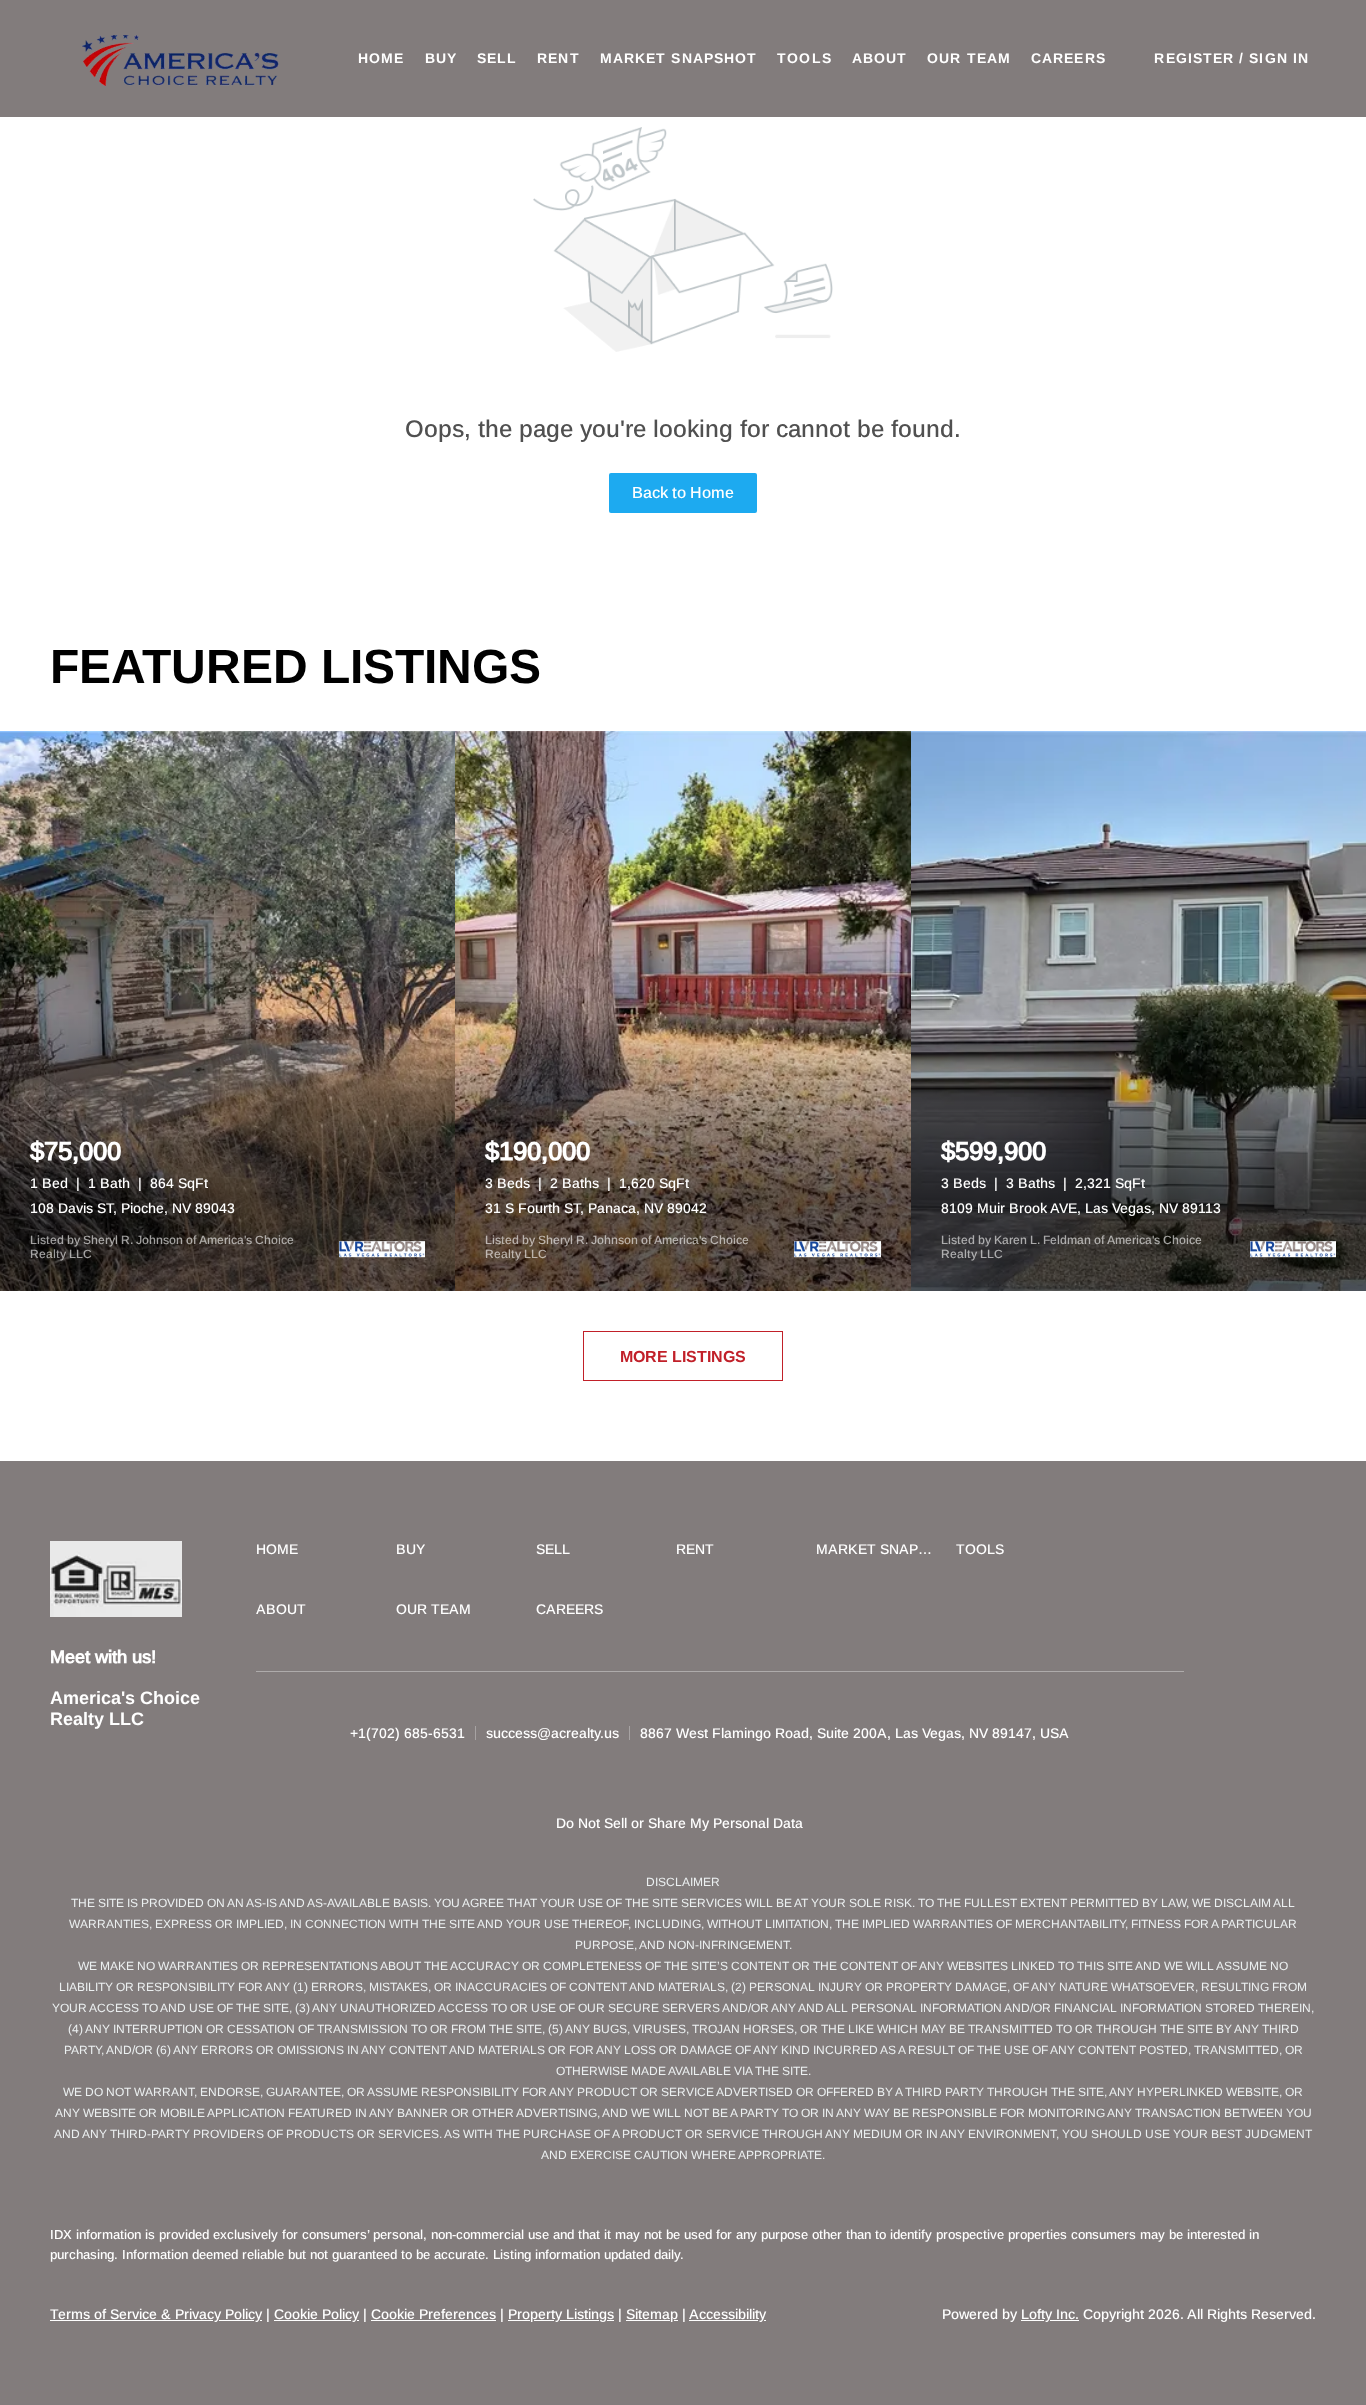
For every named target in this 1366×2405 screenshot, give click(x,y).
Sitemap (652, 2314)
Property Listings (561, 2314)
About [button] (880, 58)
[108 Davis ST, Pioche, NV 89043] (227, 1011)
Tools (804, 58)
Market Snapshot (679, 58)
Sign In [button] (1279, 58)
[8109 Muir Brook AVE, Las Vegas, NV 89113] (1138, 1011)
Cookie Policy (316, 2314)
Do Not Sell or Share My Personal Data (679, 1823)
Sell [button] (497, 58)
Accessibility (727, 2314)
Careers (1068, 58)
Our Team (969, 58)
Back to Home (683, 492)
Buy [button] (441, 58)
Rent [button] (558, 58)
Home (381, 58)
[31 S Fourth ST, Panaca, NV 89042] (682, 1011)
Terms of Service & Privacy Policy (156, 2314)
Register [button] (1194, 58)
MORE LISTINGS (683, 1356)
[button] (183, 58)
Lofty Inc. (1050, 2314)
